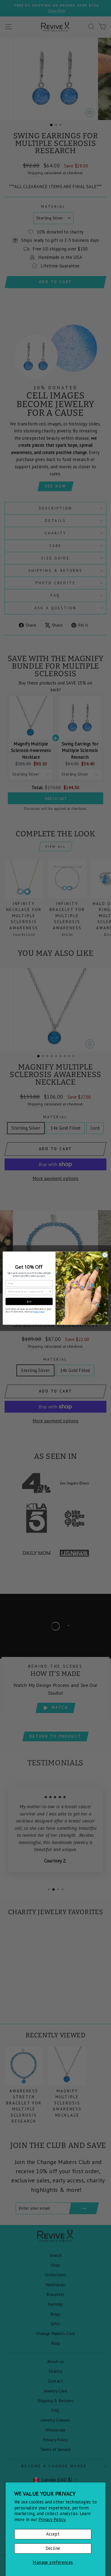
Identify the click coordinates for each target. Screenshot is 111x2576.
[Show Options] (50, 1291)
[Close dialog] (105, 1255)
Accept (53, 2534)
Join (29, 1301)
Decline (53, 2548)
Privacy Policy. (52, 2519)
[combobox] (28, 1291)
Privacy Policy (38, 1312)
